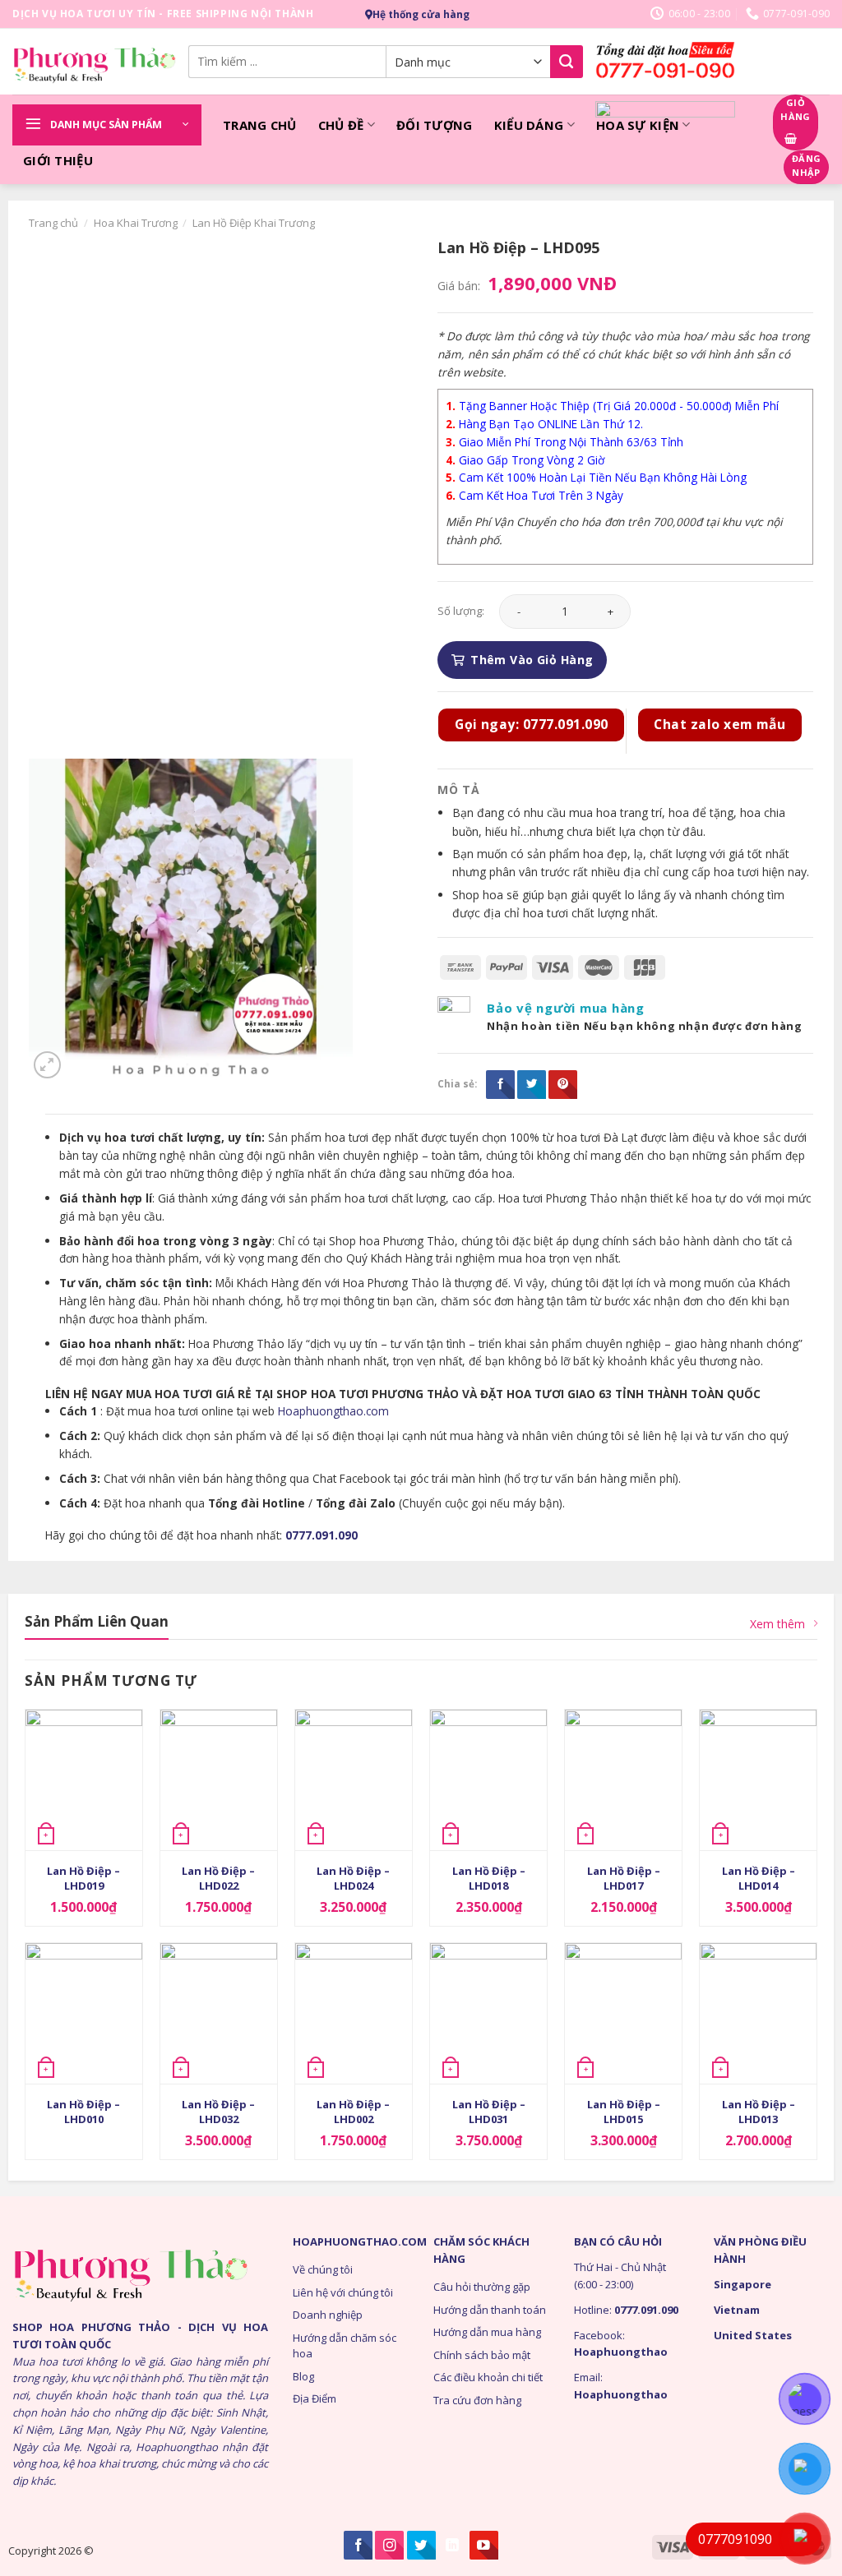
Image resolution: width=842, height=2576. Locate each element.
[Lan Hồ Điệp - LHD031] (488, 2013)
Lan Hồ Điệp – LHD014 (759, 1878)
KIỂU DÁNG (529, 125)
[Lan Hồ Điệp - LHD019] (84, 1780)
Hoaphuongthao (621, 2352)
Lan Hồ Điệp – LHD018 (489, 1878)
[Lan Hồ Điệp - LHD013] (758, 2013)
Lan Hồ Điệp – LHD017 (624, 1878)
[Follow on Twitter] (421, 2545)
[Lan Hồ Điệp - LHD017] (623, 1780)
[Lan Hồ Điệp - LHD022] (219, 1780)
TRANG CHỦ (260, 125)
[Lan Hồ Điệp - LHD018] (488, 1780)
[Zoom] (47, 1065)
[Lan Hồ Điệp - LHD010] (84, 2013)
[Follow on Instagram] (389, 2545)
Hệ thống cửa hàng (421, 14)
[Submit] (567, 62)
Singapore (743, 2284)
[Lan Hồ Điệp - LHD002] (354, 2013)
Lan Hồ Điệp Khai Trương (254, 223)
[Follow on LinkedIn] (453, 2545)
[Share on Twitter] (532, 1085)
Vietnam (737, 2310)
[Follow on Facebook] (358, 2545)
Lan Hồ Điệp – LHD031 (489, 2112)
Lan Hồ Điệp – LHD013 (759, 2112)
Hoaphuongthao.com (333, 1411)
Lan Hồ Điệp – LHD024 (353, 1878)
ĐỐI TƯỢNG (435, 125)
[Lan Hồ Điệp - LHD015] (623, 2013)
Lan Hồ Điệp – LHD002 (353, 2112)
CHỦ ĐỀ (341, 125)
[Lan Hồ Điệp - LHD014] (758, 1780)
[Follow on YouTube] (484, 2545)
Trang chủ (53, 223)
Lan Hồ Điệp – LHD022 (218, 1878)
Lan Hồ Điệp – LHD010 (83, 2112)
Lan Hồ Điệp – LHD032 (218, 2112)
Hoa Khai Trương (136, 223)
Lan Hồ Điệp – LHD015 (624, 2112)
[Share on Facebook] (500, 1085)
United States (753, 2335)
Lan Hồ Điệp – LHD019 (83, 1878)
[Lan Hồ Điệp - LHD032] (219, 2013)
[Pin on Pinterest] (563, 1085)
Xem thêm (777, 1624)
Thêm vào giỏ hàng (532, 660)
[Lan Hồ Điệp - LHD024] (354, 1780)
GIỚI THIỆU (58, 160)
